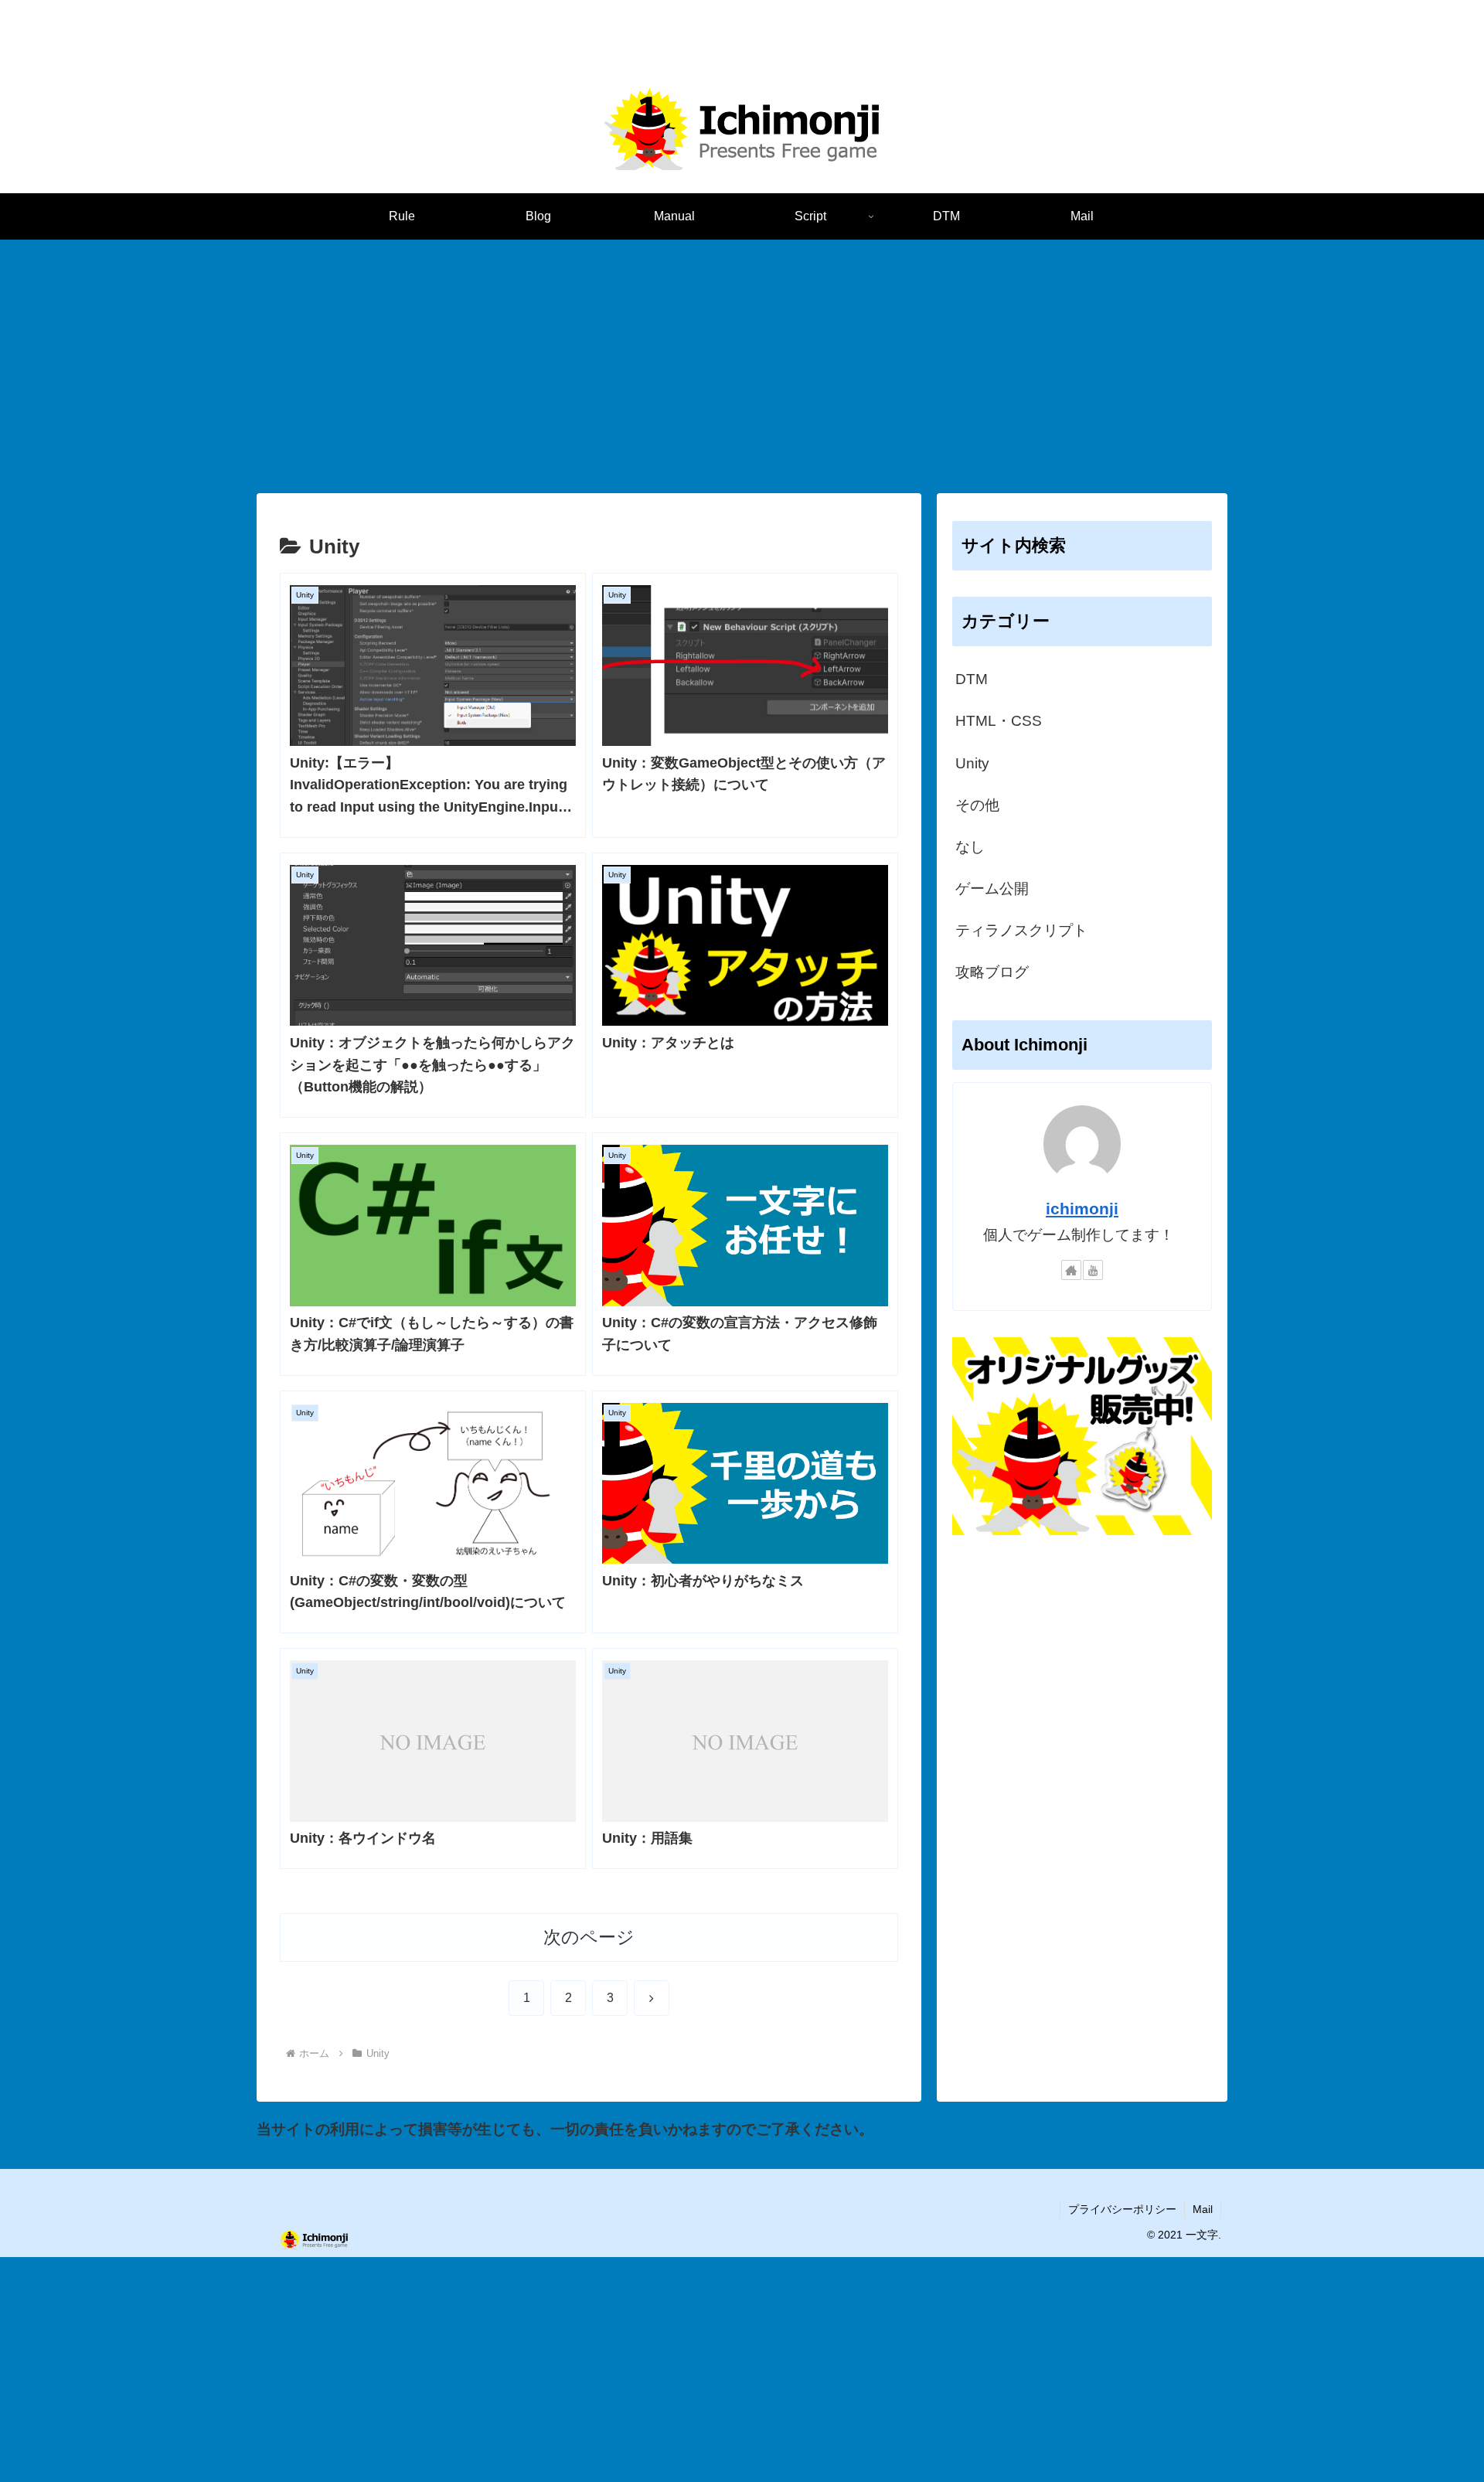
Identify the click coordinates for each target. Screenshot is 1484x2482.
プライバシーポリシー (1122, 2209)
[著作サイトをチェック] (1071, 1270)
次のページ (589, 1937)
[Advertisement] (742, 366)
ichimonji (1082, 1209)
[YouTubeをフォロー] (1093, 1270)
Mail (1203, 2209)
